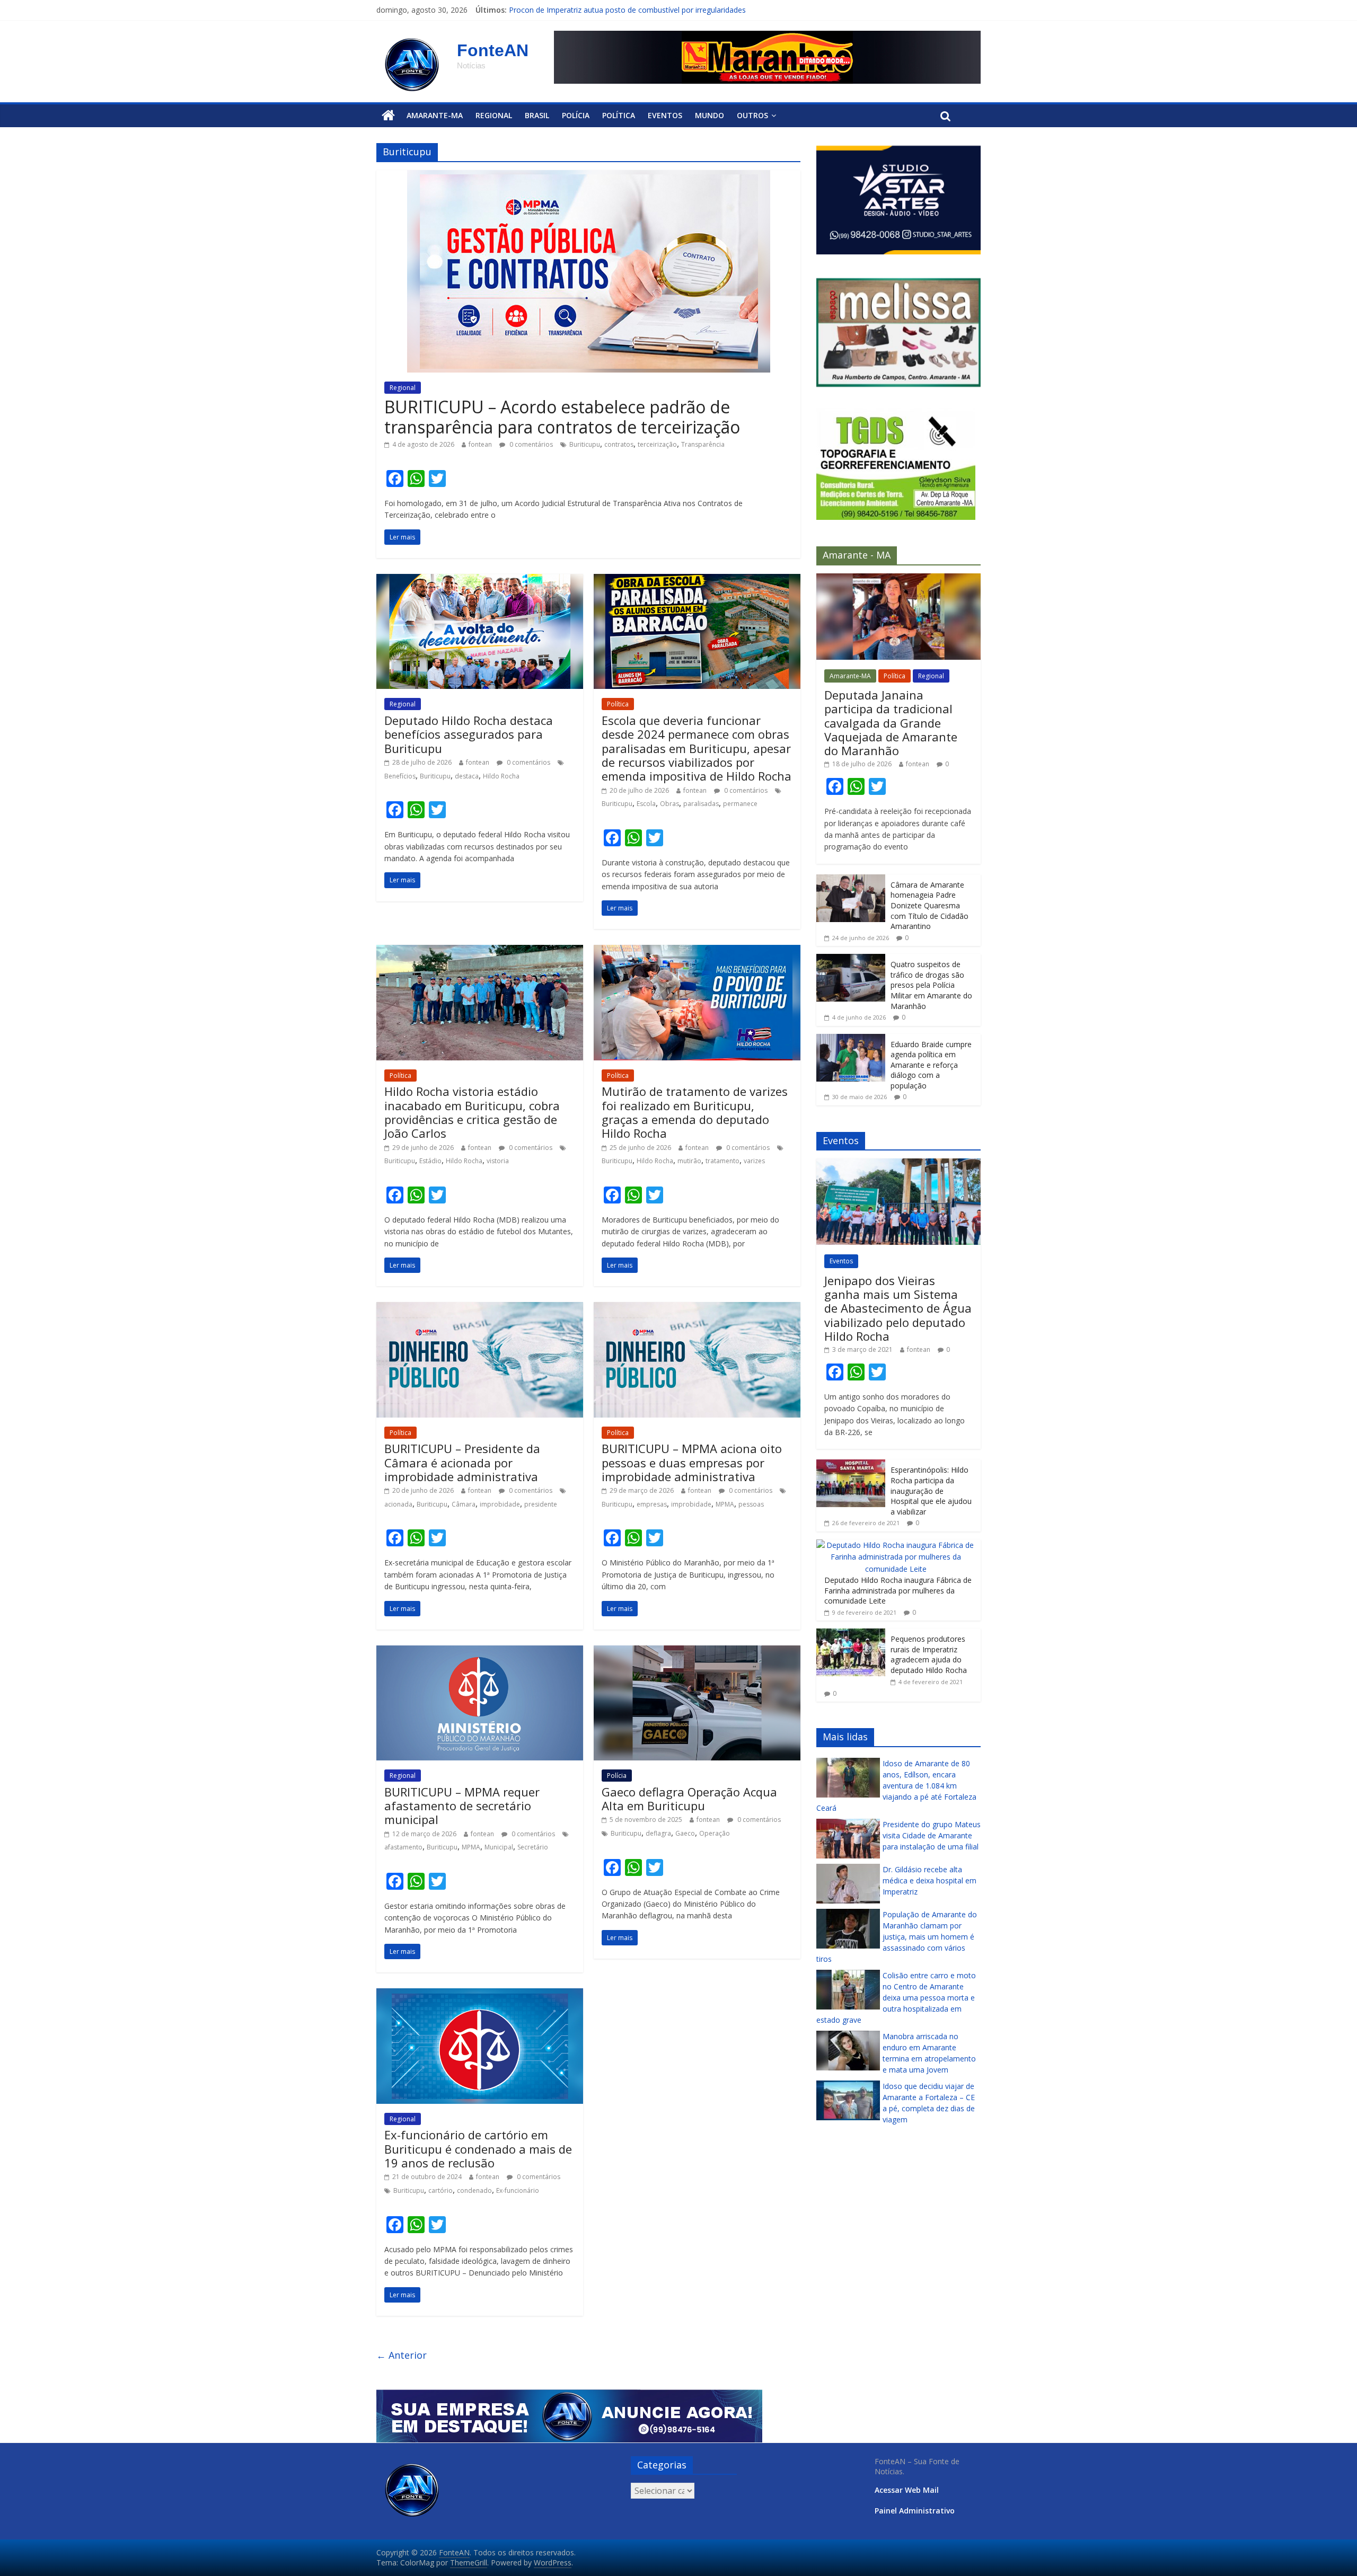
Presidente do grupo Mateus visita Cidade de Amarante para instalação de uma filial (932, 1835)
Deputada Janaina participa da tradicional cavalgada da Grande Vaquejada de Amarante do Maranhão (891, 722)
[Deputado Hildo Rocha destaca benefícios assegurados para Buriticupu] (480, 580)
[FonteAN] (388, 116)
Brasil (537, 115)
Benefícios (400, 776)
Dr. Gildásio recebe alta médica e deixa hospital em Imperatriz (929, 1880)
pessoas (751, 1504)
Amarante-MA (435, 115)
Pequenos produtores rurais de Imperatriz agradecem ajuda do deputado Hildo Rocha (929, 1654)
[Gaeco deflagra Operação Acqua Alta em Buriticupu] (697, 1652)
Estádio (430, 1161)
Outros (752, 115)
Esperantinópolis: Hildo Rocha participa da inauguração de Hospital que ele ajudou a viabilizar (931, 1490)
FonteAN (493, 50)
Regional (494, 115)
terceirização (657, 444)
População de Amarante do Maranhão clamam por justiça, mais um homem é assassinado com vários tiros (897, 1936)
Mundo (710, 115)
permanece (740, 804)
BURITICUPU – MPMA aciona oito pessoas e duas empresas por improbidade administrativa (692, 1462)
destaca (467, 776)
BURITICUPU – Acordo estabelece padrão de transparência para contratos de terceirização (562, 417)
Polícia (576, 115)
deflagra (658, 1833)
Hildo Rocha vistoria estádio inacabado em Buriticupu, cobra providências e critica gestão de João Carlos (472, 1112)
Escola (646, 804)
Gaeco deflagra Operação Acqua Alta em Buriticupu (689, 1799)
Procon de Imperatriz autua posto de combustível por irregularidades (627, 10)
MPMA (725, 1504)
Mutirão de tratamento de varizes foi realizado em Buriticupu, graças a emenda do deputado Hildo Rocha (695, 1112)
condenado (474, 2190)
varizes (754, 1161)
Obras (669, 804)
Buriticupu (585, 444)
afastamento (403, 1847)
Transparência (703, 444)
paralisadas (701, 804)
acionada (398, 1504)
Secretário (533, 1847)
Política (619, 115)
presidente (541, 1504)
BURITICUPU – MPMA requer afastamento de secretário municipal (462, 1806)
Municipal (499, 1847)
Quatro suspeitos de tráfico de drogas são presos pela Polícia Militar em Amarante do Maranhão (931, 985)
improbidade (500, 1504)
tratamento (722, 1161)
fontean (480, 444)
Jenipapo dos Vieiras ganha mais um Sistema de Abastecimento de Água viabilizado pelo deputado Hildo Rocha (898, 1308)
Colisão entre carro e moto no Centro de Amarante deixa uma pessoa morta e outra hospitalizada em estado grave (896, 1997)
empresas (652, 1504)
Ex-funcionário (518, 2190)
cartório (440, 2190)
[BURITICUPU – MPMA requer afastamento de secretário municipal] (480, 1652)
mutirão (689, 1161)
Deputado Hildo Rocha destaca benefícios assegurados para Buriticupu (469, 734)
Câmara (464, 1504)
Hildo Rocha (501, 776)
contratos (619, 444)
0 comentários (530, 444)
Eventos (665, 115)
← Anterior (402, 2355)
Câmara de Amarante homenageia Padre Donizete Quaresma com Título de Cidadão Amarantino (929, 905)
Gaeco (685, 1833)
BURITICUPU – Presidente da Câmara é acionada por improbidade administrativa (462, 1462)
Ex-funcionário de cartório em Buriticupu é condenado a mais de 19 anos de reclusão (478, 2149)
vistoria (498, 1161)
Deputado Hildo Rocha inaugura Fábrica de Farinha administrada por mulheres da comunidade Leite (898, 1590)
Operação (715, 1833)
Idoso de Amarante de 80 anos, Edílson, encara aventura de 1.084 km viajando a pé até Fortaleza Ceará (896, 1785)
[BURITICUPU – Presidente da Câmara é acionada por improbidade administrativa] (480, 1308)
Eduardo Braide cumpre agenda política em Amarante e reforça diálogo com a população (931, 1064)
